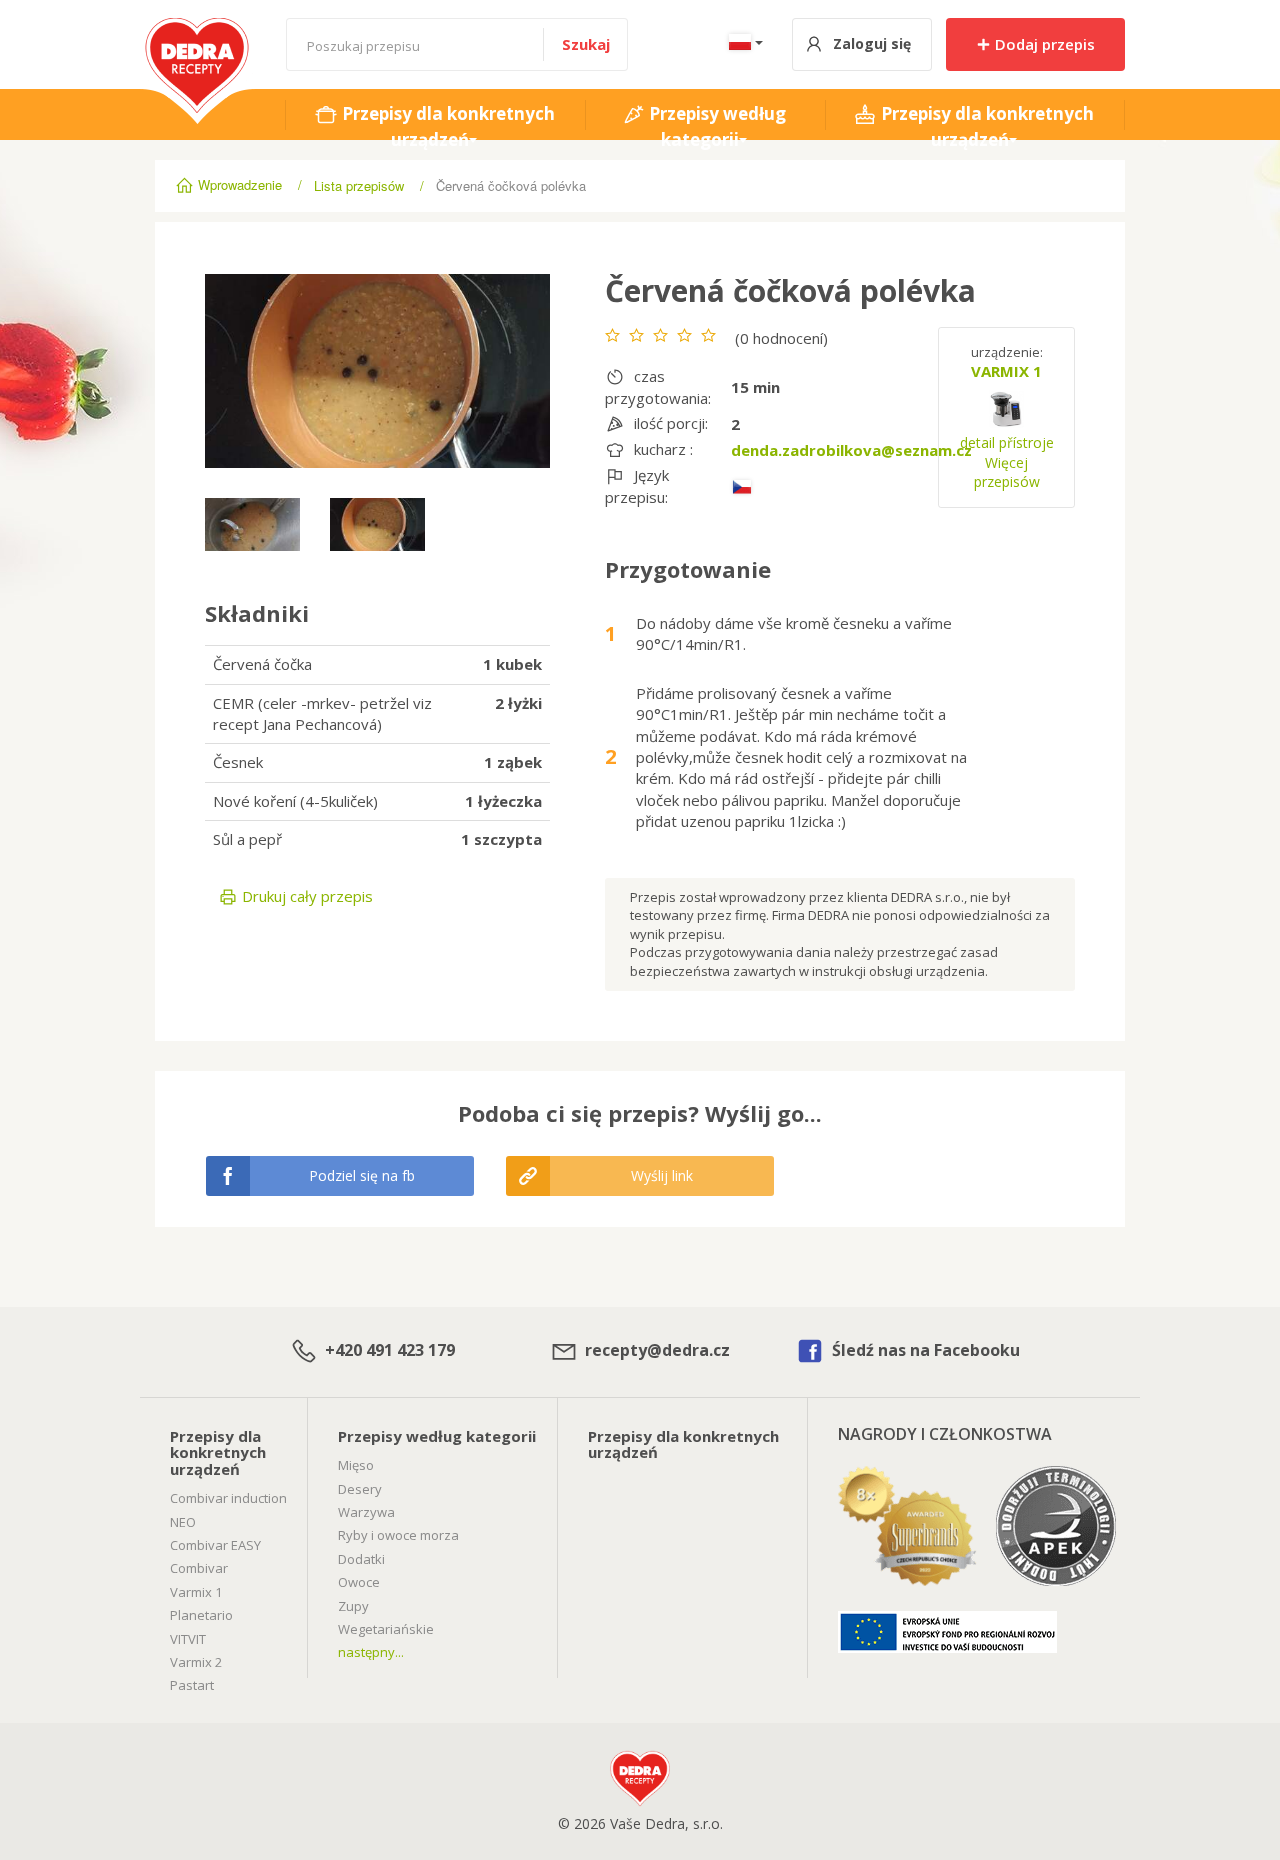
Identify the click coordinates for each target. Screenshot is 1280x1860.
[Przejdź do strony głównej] (197, 28)
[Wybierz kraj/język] (742, 44)
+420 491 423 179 (388, 1350)
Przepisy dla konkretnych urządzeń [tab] (446, 126)
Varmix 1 (196, 1592)
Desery (360, 1489)
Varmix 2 (196, 1662)
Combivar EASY (215, 1545)
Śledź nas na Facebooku (924, 1350)
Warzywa (366, 1512)
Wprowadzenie (240, 184)
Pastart (192, 1685)
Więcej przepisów (1007, 472)
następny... (371, 1652)
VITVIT (188, 1639)
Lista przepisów (359, 185)
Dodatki (361, 1559)
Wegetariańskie (386, 1629)
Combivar (199, 1568)
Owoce (359, 1582)
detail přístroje (1007, 442)
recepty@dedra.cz (655, 1350)
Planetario (201, 1615)
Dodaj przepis (1043, 44)
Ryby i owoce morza (398, 1535)
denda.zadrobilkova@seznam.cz (851, 450)
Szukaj (586, 44)
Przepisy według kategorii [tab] (715, 126)
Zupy (353, 1606)
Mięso (356, 1465)
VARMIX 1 (1006, 371)
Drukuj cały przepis (305, 896)
